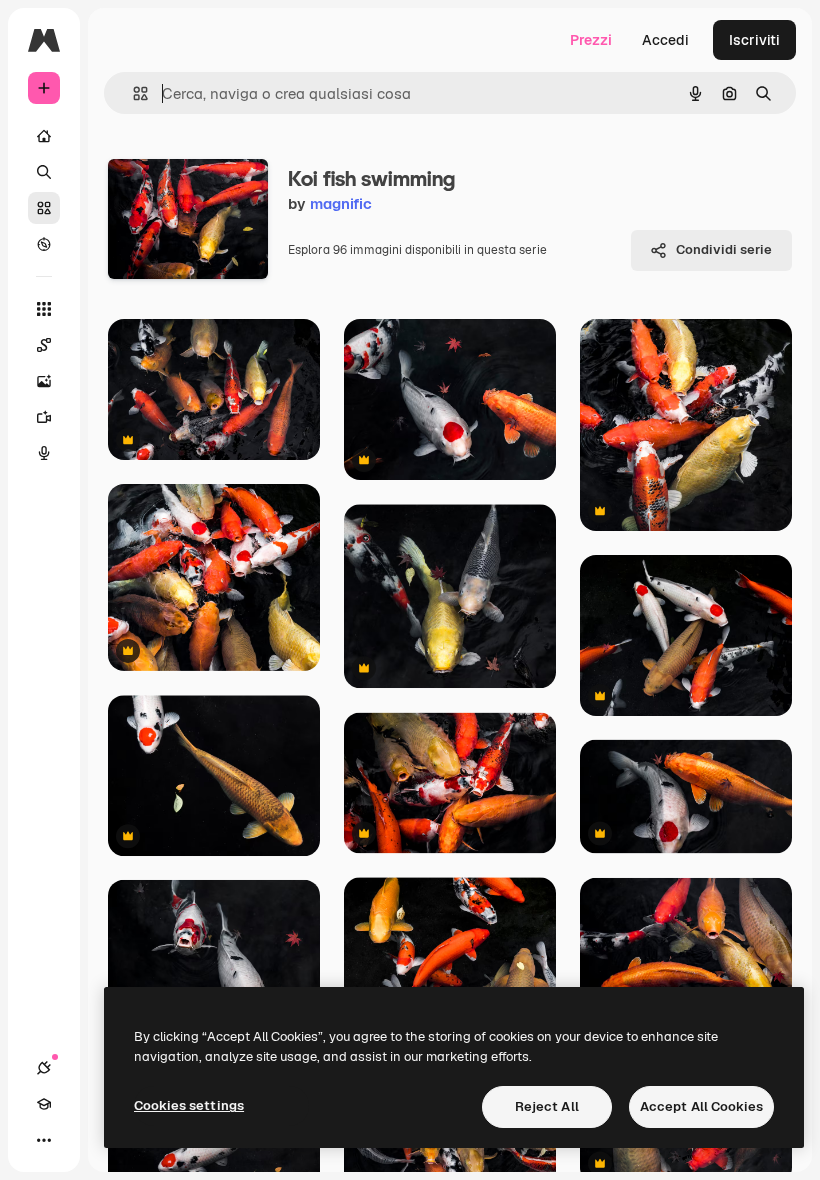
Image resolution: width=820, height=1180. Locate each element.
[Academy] (44, 1104)
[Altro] (44, 1140)
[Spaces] (44, 345)
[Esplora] (44, 244)
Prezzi (591, 40)
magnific (341, 203)
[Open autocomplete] (132, 93)
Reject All (547, 1106)
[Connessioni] (44, 1068)
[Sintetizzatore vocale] (44, 453)
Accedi (665, 40)
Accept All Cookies (701, 1106)
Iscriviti (754, 40)
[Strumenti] (44, 309)
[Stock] (44, 208)
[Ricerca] (44, 172)
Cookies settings (189, 1105)
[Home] (44, 136)
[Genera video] (44, 417)
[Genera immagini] (44, 381)
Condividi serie (724, 249)
